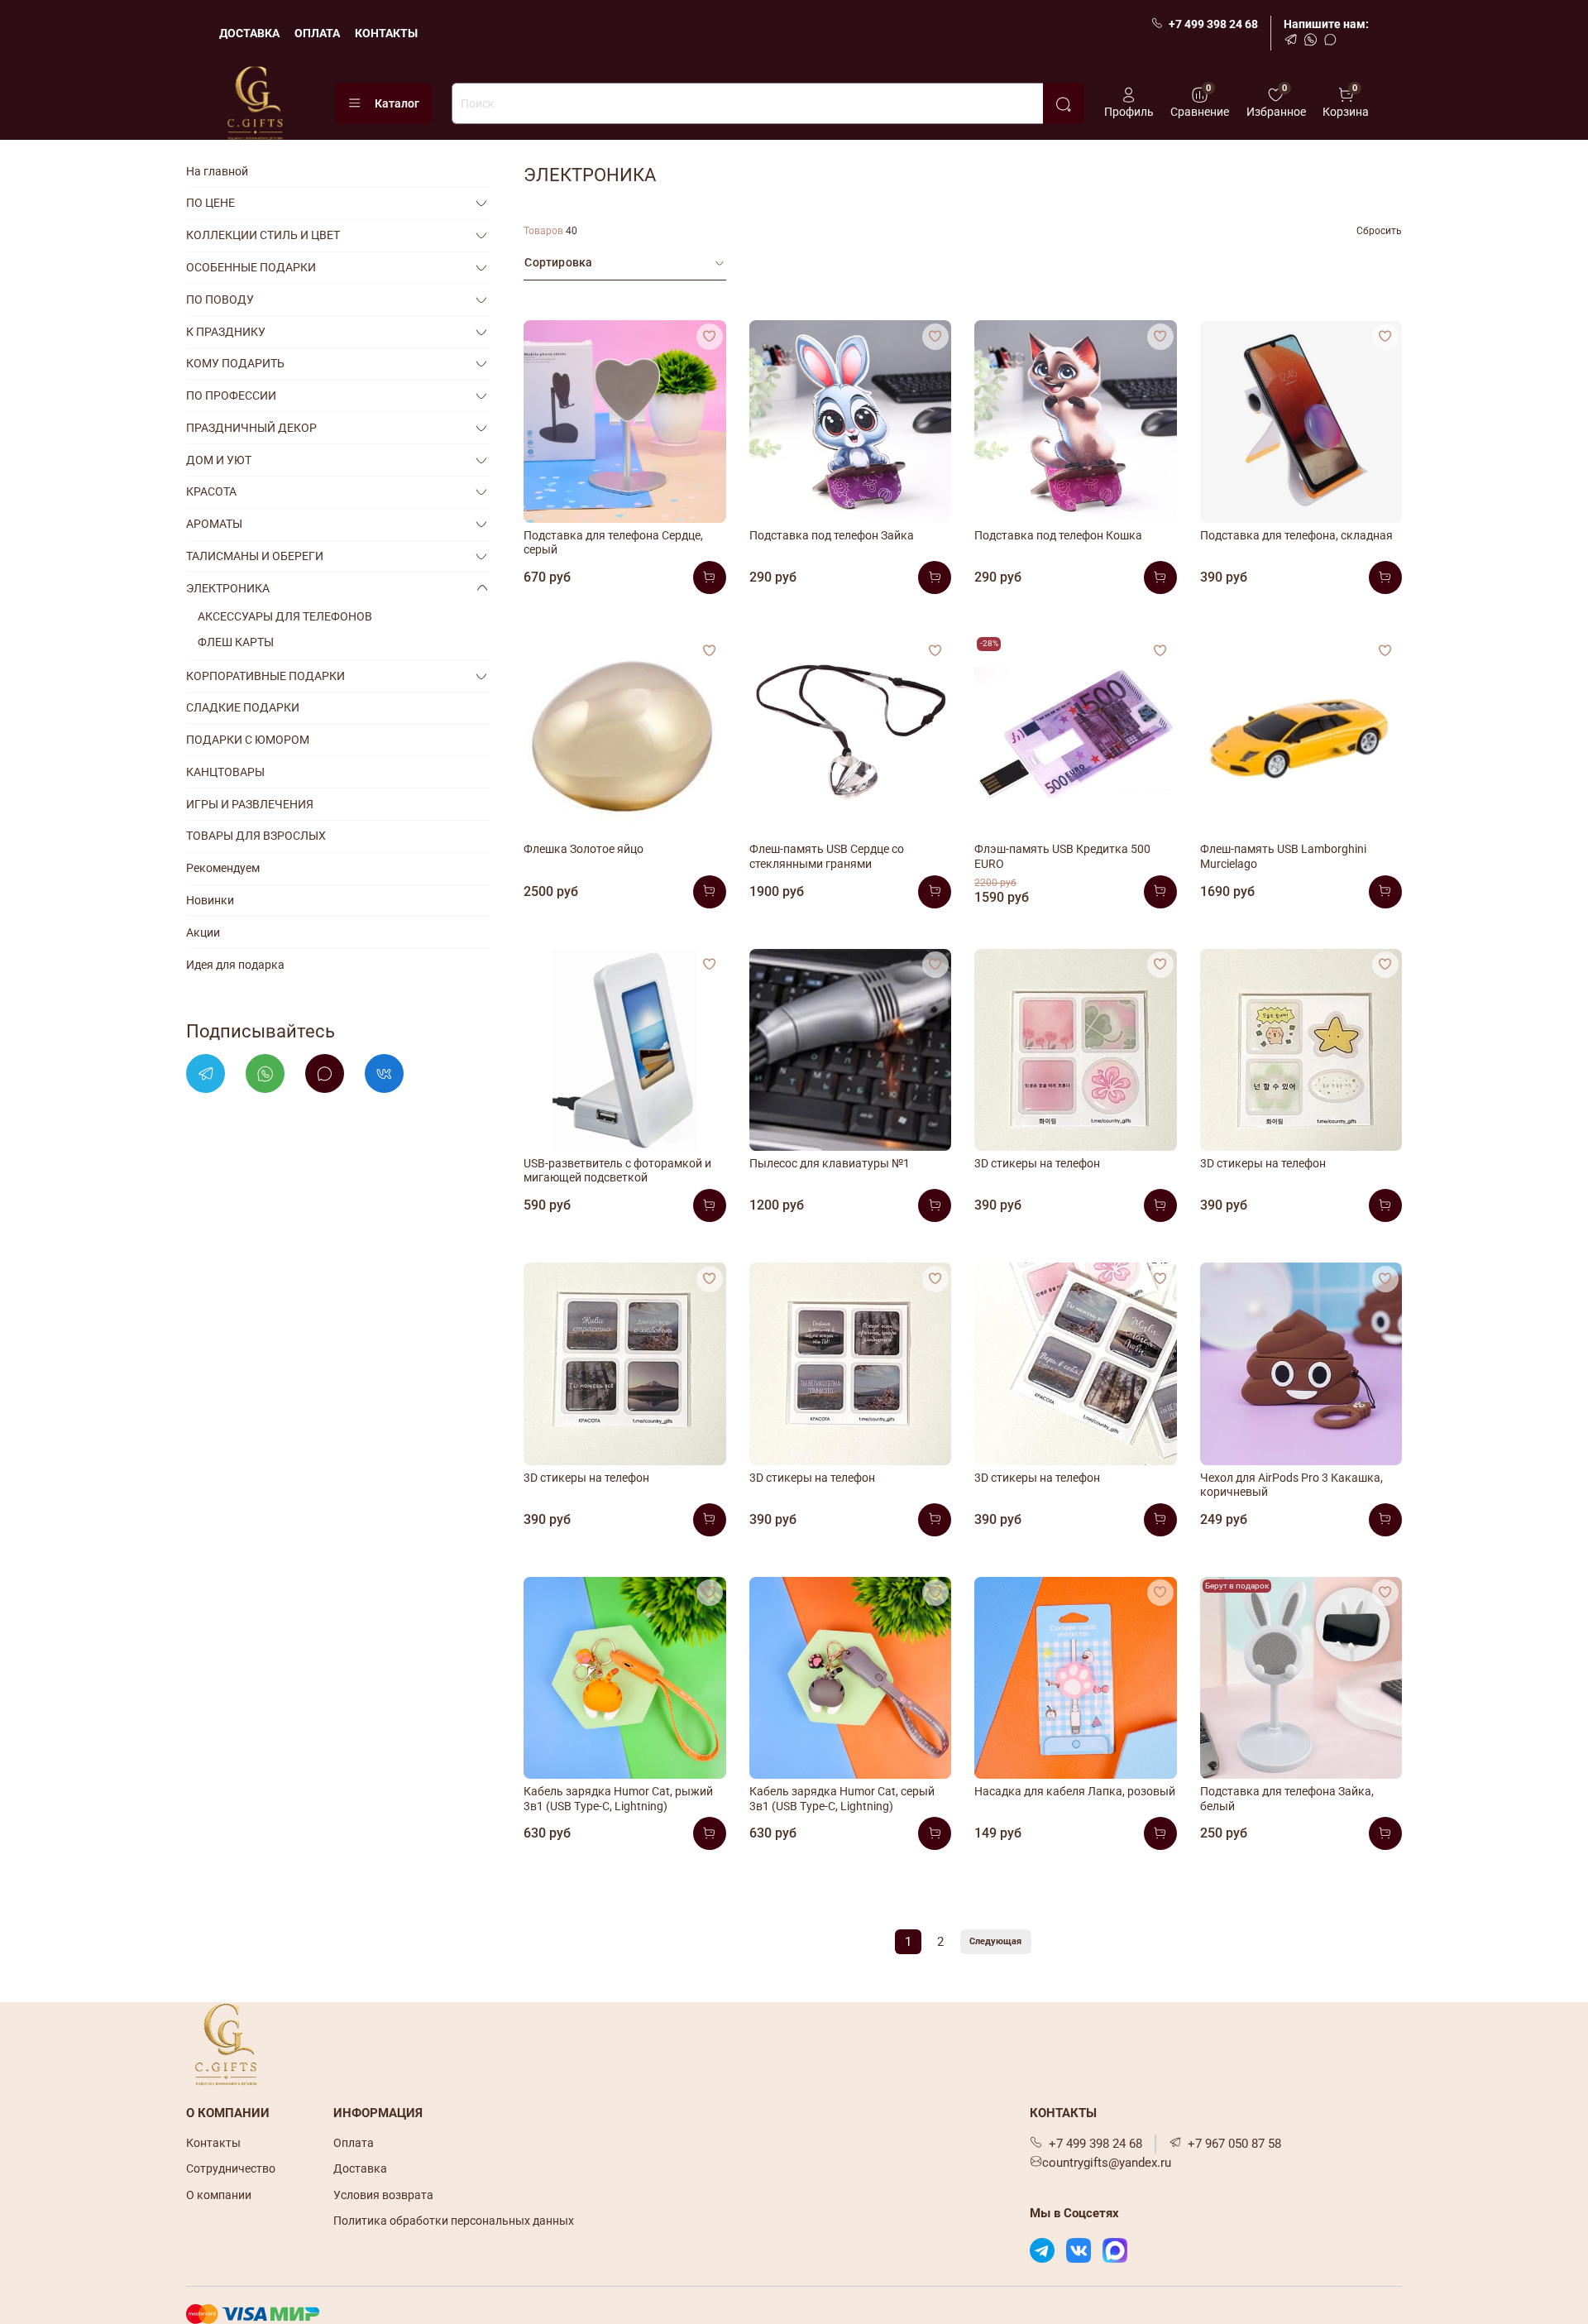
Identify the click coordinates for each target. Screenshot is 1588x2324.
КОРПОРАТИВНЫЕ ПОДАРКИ (265, 676)
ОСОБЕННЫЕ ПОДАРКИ (251, 267)
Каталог (397, 103)
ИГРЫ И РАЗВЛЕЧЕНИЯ (250, 804)
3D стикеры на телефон (1037, 1163)
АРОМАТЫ (214, 524)
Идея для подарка (235, 965)
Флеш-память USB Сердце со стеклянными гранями (827, 856)
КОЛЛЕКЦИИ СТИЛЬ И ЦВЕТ (263, 235)
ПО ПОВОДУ (220, 299)
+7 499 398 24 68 (1213, 24)
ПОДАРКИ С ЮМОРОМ (248, 740)
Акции (203, 932)
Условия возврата (383, 2195)
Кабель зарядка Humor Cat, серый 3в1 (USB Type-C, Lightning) (842, 1799)
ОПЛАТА (317, 33)
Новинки (210, 900)
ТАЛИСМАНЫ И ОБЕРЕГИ (255, 556)
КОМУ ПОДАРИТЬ (235, 363)
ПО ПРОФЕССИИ (231, 395)
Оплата (354, 2143)
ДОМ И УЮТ (219, 460)
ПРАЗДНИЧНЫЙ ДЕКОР (251, 428)
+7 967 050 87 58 (1234, 2144)
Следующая (995, 1941)
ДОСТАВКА (249, 33)
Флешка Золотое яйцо (584, 849)
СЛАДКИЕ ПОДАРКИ (243, 707)
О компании (219, 2195)
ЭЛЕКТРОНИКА (228, 588)
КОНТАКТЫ (386, 33)
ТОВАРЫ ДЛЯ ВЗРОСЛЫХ (256, 836)
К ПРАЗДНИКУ (226, 332)
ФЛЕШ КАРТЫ (236, 642)
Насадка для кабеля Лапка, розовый (1075, 1791)
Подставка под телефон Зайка (832, 535)
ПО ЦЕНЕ (210, 203)
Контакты (213, 2143)
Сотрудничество (231, 2168)
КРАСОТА (211, 491)
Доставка (360, 2168)
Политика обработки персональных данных (454, 2221)
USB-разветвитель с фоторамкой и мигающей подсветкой (617, 1171)
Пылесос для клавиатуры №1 (830, 1163)
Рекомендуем (223, 868)
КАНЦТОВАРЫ (225, 772)
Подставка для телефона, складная (1296, 535)
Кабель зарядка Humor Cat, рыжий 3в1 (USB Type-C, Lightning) (618, 1799)
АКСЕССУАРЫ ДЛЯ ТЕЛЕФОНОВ (285, 616)
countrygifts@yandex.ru (1107, 2163)
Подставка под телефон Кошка (1058, 535)
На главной (217, 171)
